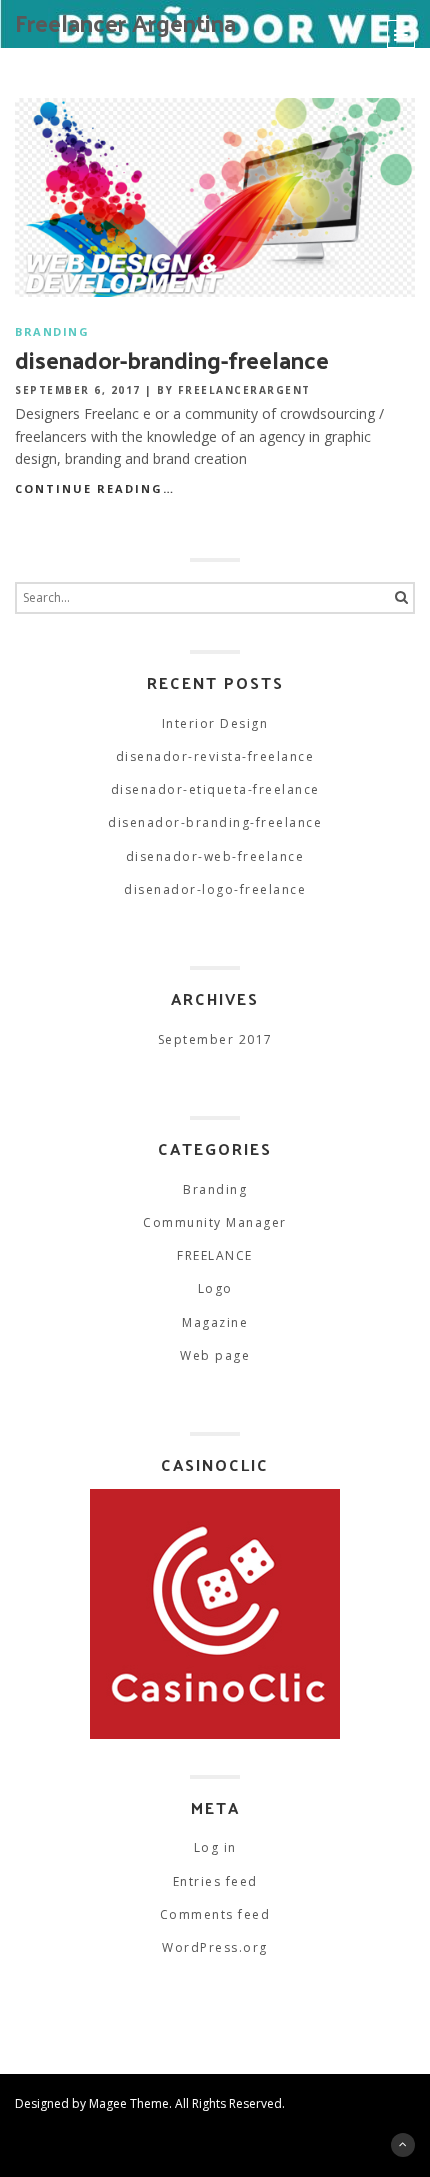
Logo (215, 1288)
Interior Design (215, 723)
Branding (52, 331)
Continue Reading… (95, 488)
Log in (215, 1847)
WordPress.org (215, 1947)
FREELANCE (215, 1255)
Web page (215, 1355)
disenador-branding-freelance (172, 359)
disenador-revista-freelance (215, 756)
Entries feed (215, 1881)
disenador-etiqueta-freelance (215, 789)
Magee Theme (129, 2103)
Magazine (215, 1322)
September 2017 (215, 1039)
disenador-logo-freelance (215, 889)
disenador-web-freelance (215, 856)
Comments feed (215, 1914)
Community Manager (215, 1222)
